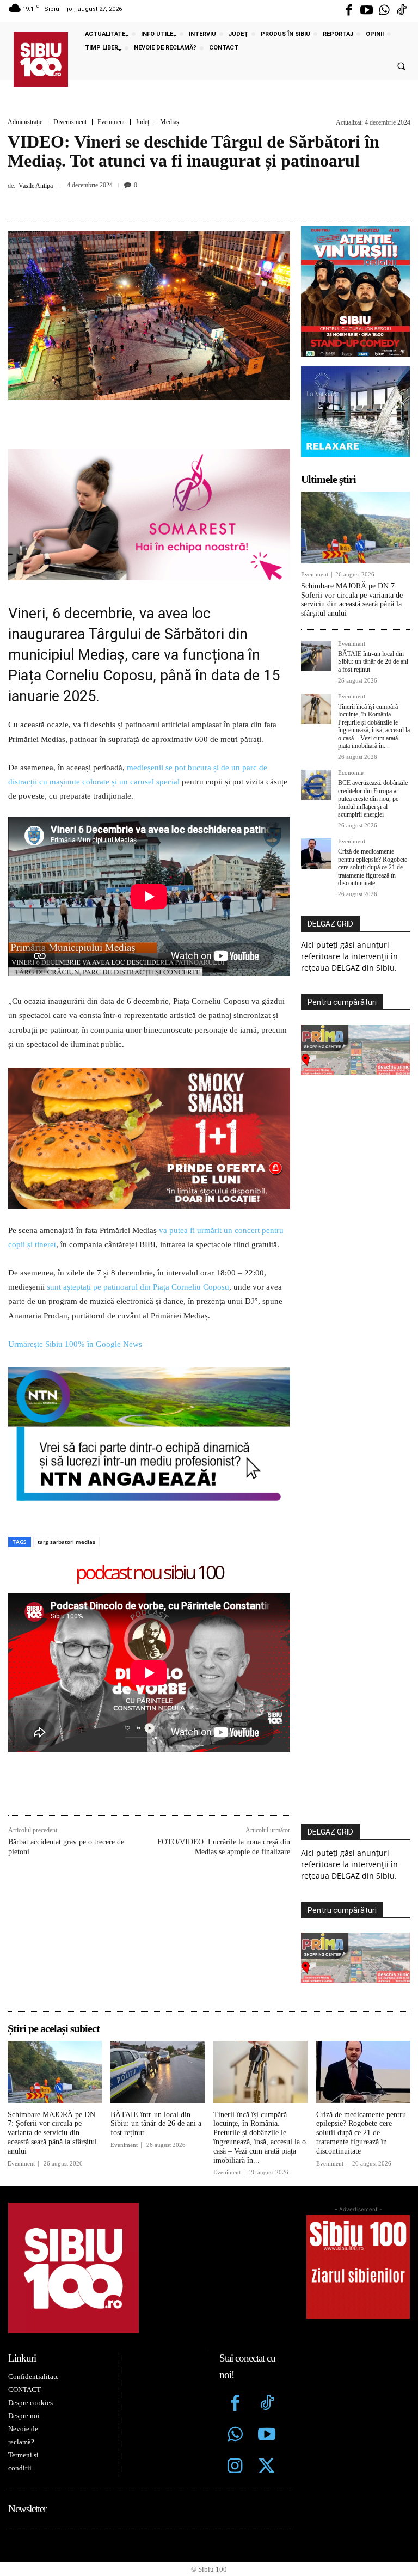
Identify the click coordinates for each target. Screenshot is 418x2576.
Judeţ (142, 122)
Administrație (25, 122)
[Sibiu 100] (41, 59)
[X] (168, 200)
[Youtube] (366, 11)
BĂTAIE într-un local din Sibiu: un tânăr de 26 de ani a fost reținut (373, 662)
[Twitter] (267, 2467)
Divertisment (70, 122)
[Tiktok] (402, 11)
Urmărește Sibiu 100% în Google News (75, 1344)
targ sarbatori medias (66, 1542)
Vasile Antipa (36, 186)
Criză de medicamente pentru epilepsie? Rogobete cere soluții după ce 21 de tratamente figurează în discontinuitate (373, 867)
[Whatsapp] (384, 11)
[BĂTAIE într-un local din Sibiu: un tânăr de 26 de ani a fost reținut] (316, 656)
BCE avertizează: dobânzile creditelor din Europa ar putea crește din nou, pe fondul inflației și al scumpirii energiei (373, 799)
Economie (351, 773)
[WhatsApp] (218, 200)
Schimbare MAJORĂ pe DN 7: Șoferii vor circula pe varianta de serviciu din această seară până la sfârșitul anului (352, 600)
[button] (401, 66)
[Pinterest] (193, 200)
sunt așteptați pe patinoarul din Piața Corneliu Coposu (138, 1287)
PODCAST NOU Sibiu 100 (149, 1573)
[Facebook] (349, 11)
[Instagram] (235, 2467)
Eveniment (111, 122)
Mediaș (170, 122)
